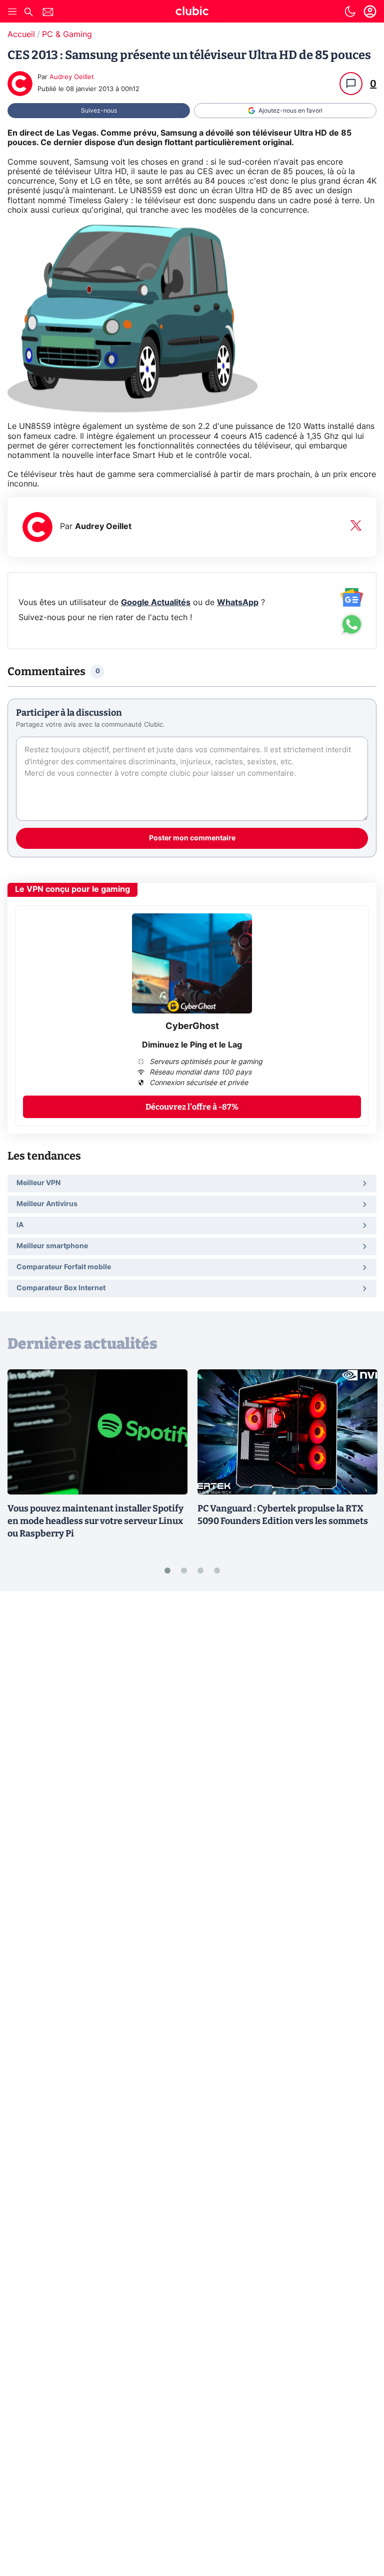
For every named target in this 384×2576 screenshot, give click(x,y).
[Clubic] (192, 13)
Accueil (21, 35)
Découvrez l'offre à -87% (192, 1107)
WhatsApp (238, 603)
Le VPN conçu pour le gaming (72, 889)
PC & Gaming (67, 35)
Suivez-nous (99, 111)
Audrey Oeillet (72, 77)
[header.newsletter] (48, 13)
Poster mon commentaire (192, 838)
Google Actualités (156, 603)
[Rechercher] (28, 13)
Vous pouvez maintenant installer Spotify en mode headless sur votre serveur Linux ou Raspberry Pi (95, 1521)
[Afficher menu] (12, 12)
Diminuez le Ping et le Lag (192, 1045)
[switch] (350, 12)
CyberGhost (192, 1026)
